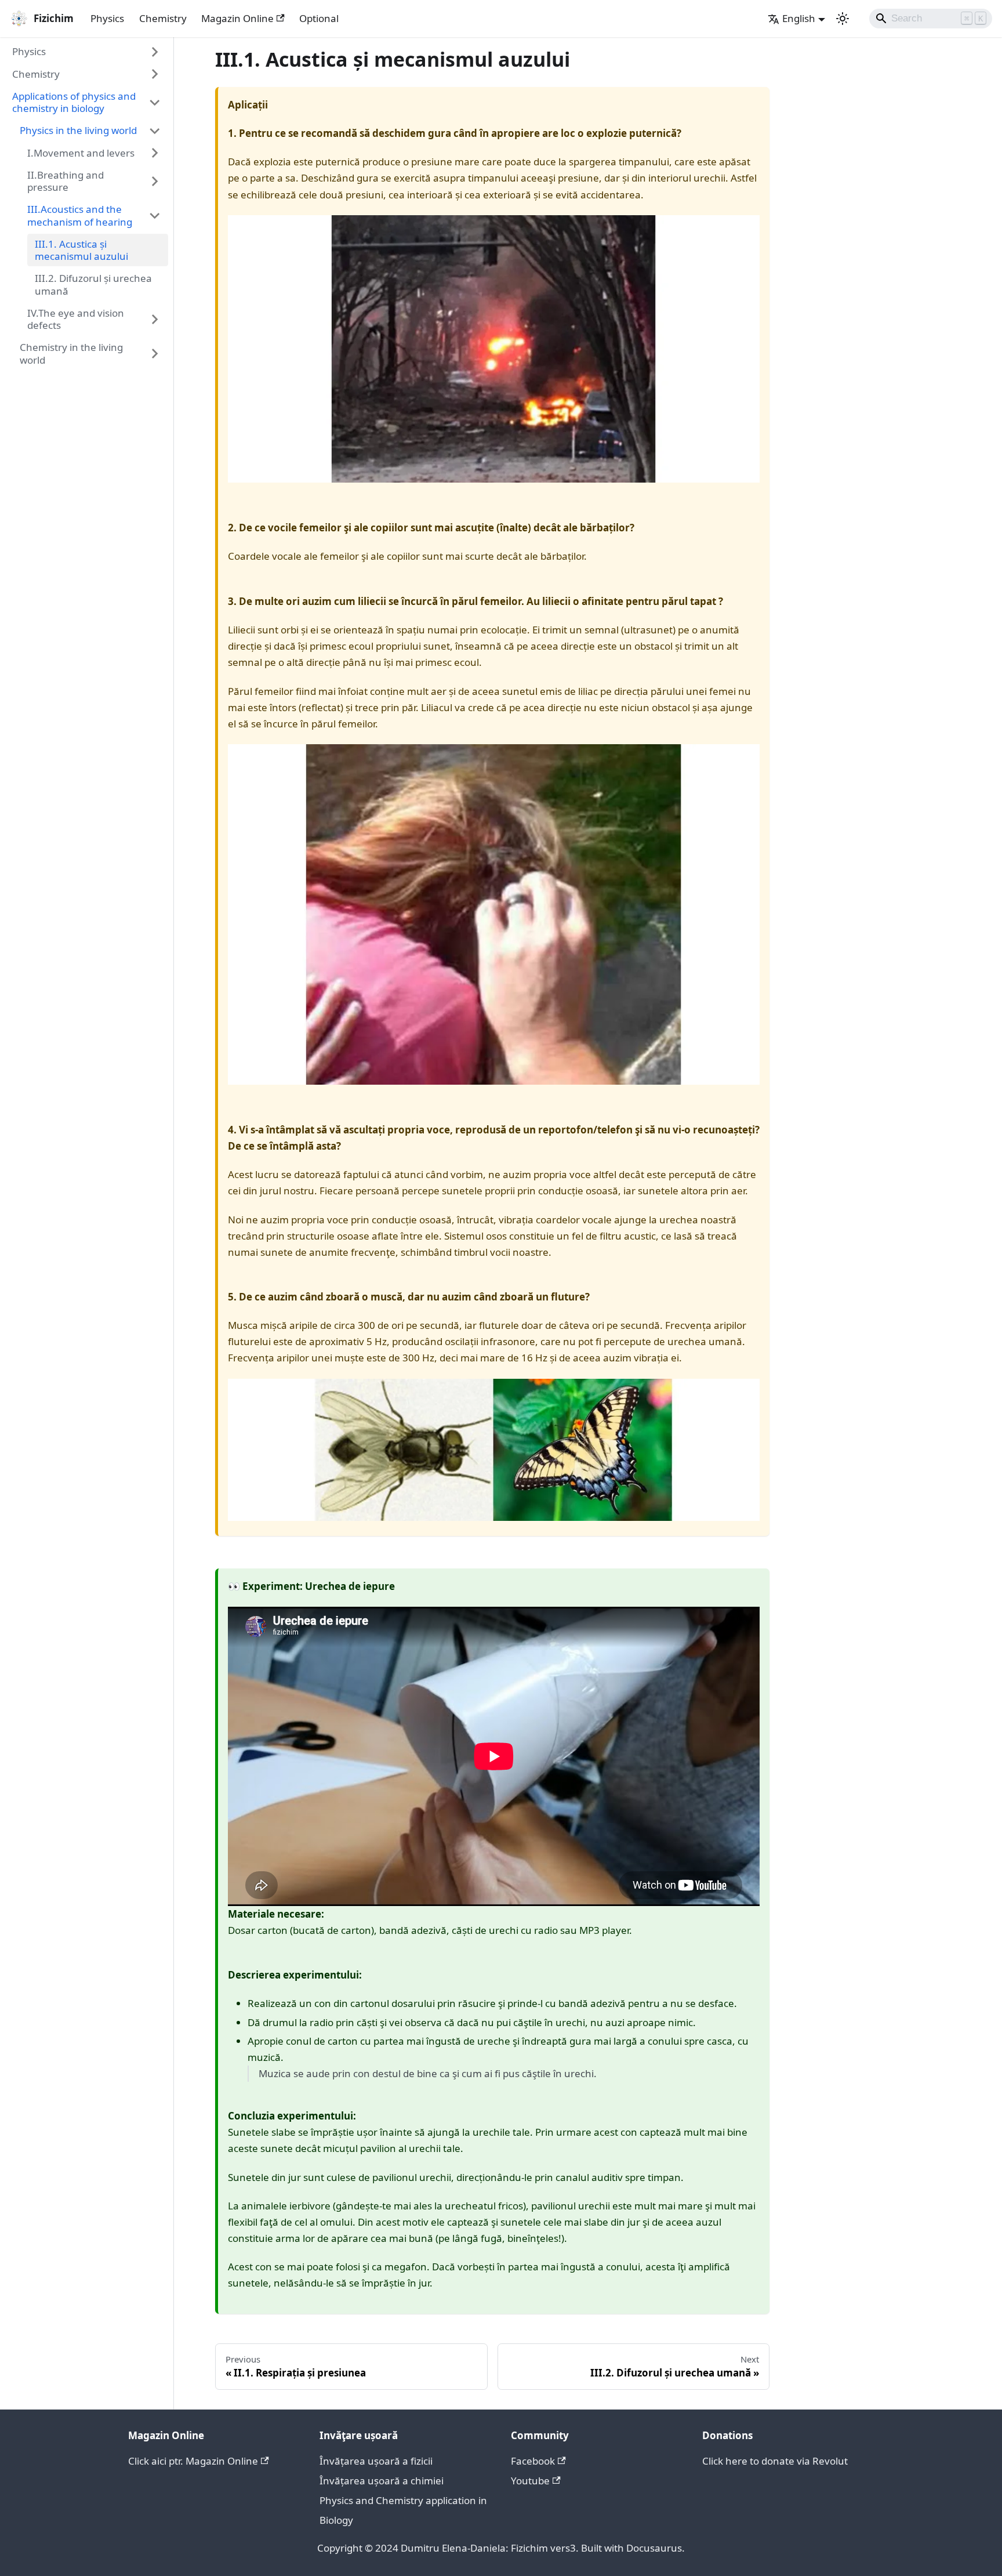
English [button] (799, 18)
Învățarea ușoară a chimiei (382, 2481)
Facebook (533, 2461)
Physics (107, 18)
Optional (319, 18)
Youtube (530, 2481)
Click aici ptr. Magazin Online (193, 2461)
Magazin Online (237, 18)
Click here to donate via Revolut (775, 2461)
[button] (87, 52)
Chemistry (163, 18)
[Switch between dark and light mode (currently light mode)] (843, 19)
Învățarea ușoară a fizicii (376, 2461)
